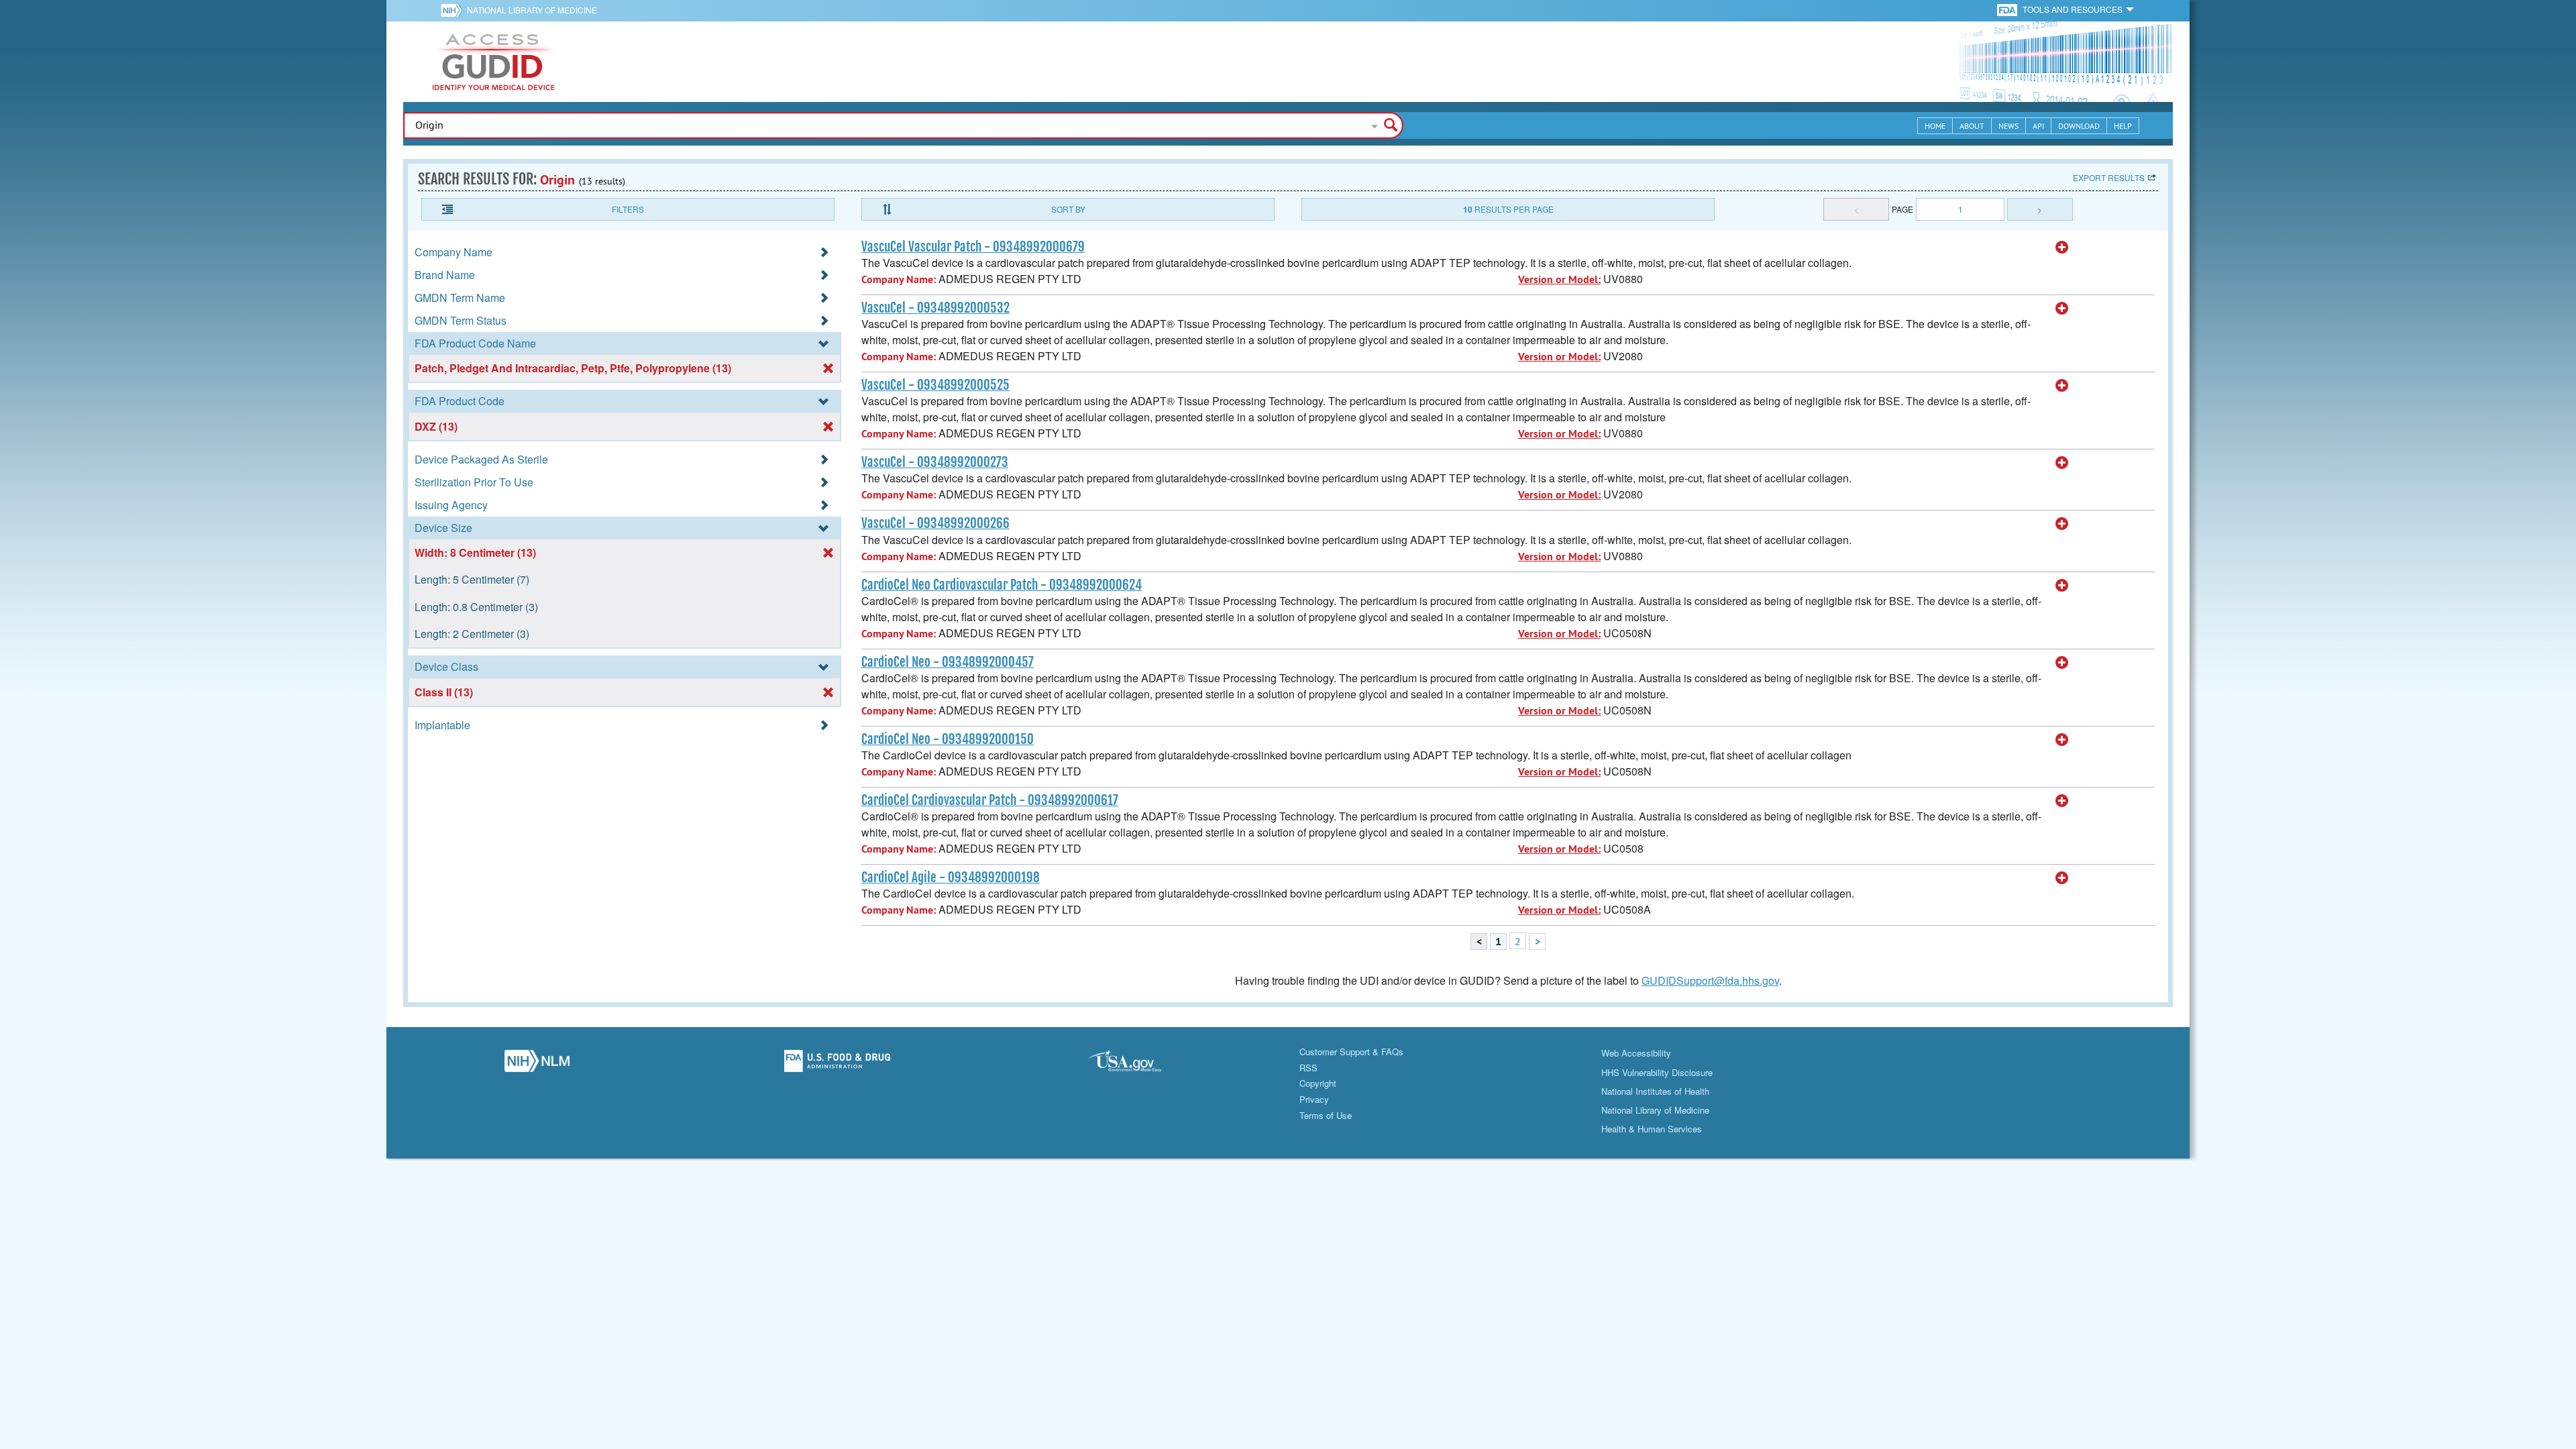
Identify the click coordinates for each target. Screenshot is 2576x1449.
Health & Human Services (1652, 1129)
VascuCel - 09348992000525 (935, 385)
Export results (2109, 177)
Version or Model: (1559, 279)
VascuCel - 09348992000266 (935, 523)
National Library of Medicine (532, 10)
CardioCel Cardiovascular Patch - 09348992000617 (990, 800)
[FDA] (2008, 9)
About (1972, 126)
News (2008, 126)
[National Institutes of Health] (454, 10)
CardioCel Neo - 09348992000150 (948, 739)
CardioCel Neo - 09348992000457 (948, 662)
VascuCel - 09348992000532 (935, 308)
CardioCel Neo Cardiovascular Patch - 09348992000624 (1002, 585)
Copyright (1318, 1083)
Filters (628, 209)
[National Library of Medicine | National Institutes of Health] (537, 1065)
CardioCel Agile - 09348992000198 (951, 877)
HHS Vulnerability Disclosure (1657, 1072)
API (2038, 126)
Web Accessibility (1636, 1053)
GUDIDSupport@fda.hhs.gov (1710, 980)
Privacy (1314, 1099)
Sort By (1068, 209)
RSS (1308, 1068)
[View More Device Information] (2062, 248)
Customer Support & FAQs (1351, 1052)
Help (2123, 126)
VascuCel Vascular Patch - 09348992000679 (973, 247)
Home (1935, 126)
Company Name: (899, 279)
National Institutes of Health (1655, 1091)
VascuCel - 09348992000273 (935, 462)
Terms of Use (1326, 1115)
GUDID (494, 62)
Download (2079, 126)
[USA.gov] (1138, 1065)
